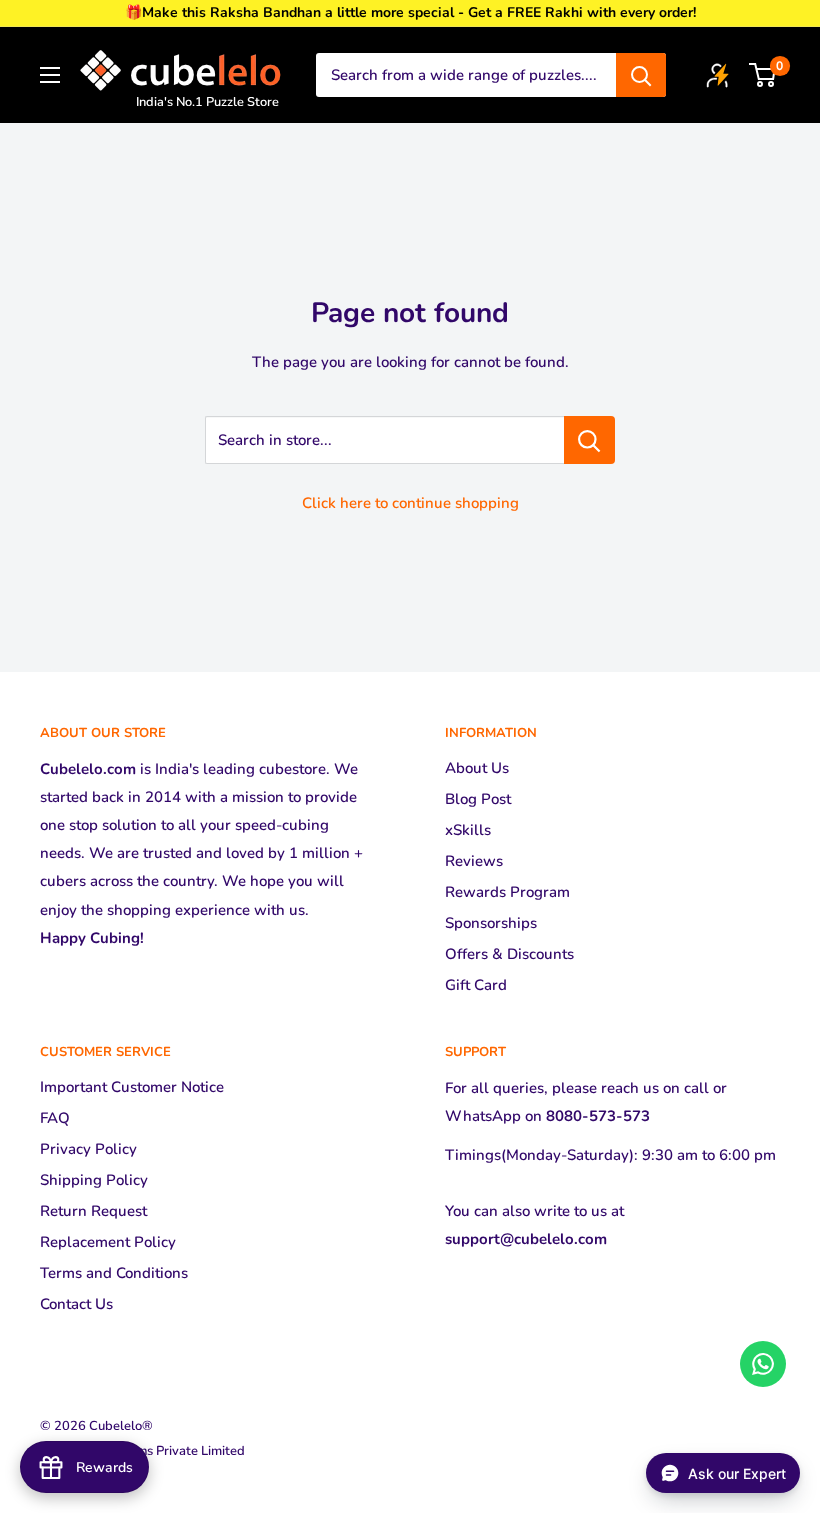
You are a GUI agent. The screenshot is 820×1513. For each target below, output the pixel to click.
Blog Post (478, 799)
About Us (477, 768)
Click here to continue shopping (410, 503)
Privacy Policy (88, 1149)
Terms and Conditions (114, 1273)
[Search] (641, 75)
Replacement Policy (108, 1242)
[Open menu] (50, 75)
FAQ (55, 1118)
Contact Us (76, 1304)
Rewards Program (507, 892)
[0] (763, 75)
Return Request (93, 1211)
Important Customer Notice (132, 1087)
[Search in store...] (589, 440)
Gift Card (476, 985)
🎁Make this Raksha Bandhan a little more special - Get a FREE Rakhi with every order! (410, 12)
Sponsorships (491, 923)
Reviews (474, 861)
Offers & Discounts (509, 954)
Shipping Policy (94, 1180)
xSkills (468, 830)
